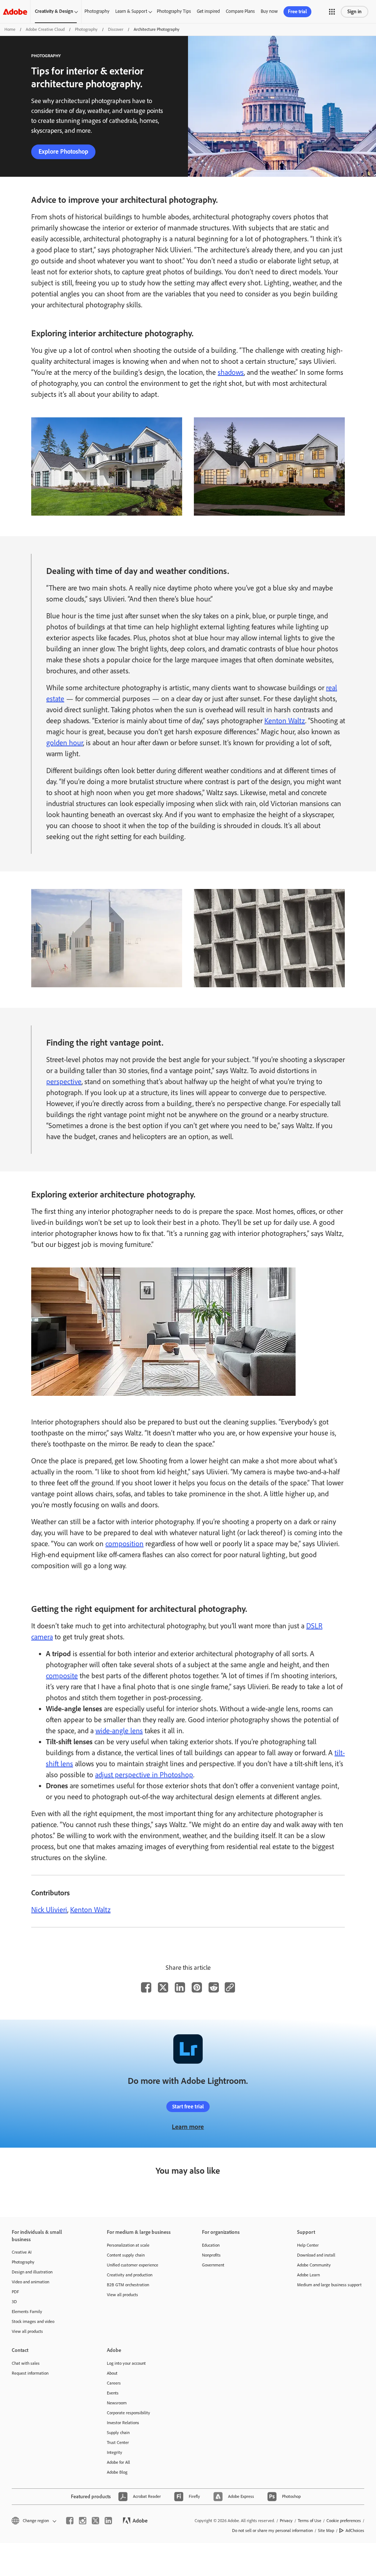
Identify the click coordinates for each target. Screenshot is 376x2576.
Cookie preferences (344, 2521)
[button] (332, 12)
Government (213, 2265)
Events (113, 2393)
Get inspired (208, 11)
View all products (27, 2331)
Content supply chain (126, 2255)
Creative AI (22, 2252)
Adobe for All (118, 2462)
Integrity (115, 2452)
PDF (15, 2292)
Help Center (308, 2245)
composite (62, 1676)
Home (10, 29)
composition (124, 1544)
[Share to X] (163, 1987)
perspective (64, 1082)
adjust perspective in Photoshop (144, 1775)
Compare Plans (240, 11)
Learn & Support (131, 11)
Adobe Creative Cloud (45, 29)
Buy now (269, 11)
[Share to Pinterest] (197, 1987)
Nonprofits (211, 2255)
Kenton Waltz (285, 721)
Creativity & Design (54, 11)
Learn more (188, 2127)
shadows (231, 372)
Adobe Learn (308, 2275)
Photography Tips (174, 11)
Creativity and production (130, 2275)
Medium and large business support (329, 2285)
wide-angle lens (119, 1731)
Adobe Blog (117, 2472)
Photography (97, 11)
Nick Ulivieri (49, 1910)
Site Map (326, 2531)
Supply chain (118, 2433)
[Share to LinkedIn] (180, 1987)
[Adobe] (15, 12)
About (112, 2373)
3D (14, 2302)
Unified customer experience (133, 2265)
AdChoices (355, 2531)
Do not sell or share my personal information (272, 2531)
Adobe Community (314, 2265)
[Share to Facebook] (146, 1987)
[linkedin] (108, 2521)
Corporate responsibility (129, 2413)
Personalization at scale (128, 2245)
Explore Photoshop (63, 151)
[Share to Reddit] (214, 1987)
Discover (116, 29)
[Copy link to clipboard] (230, 1987)
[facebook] (70, 2521)
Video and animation (30, 2282)
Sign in (355, 12)
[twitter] (95, 2521)
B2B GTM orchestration (128, 2285)
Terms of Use (310, 2521)
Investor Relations (123, 2423)
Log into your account (126, 2363)
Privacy (286, 2521)
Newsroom (117, 2403)
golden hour (65, 743)
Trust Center (118, 2443)
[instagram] (83, 2521)
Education (211, 2245)
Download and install (316, 2255)
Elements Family (27, 2312)
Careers (114, 2383)
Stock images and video (33, 2321)
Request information (30, 2373)
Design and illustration (32, 2272)
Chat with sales (26, 2363)
